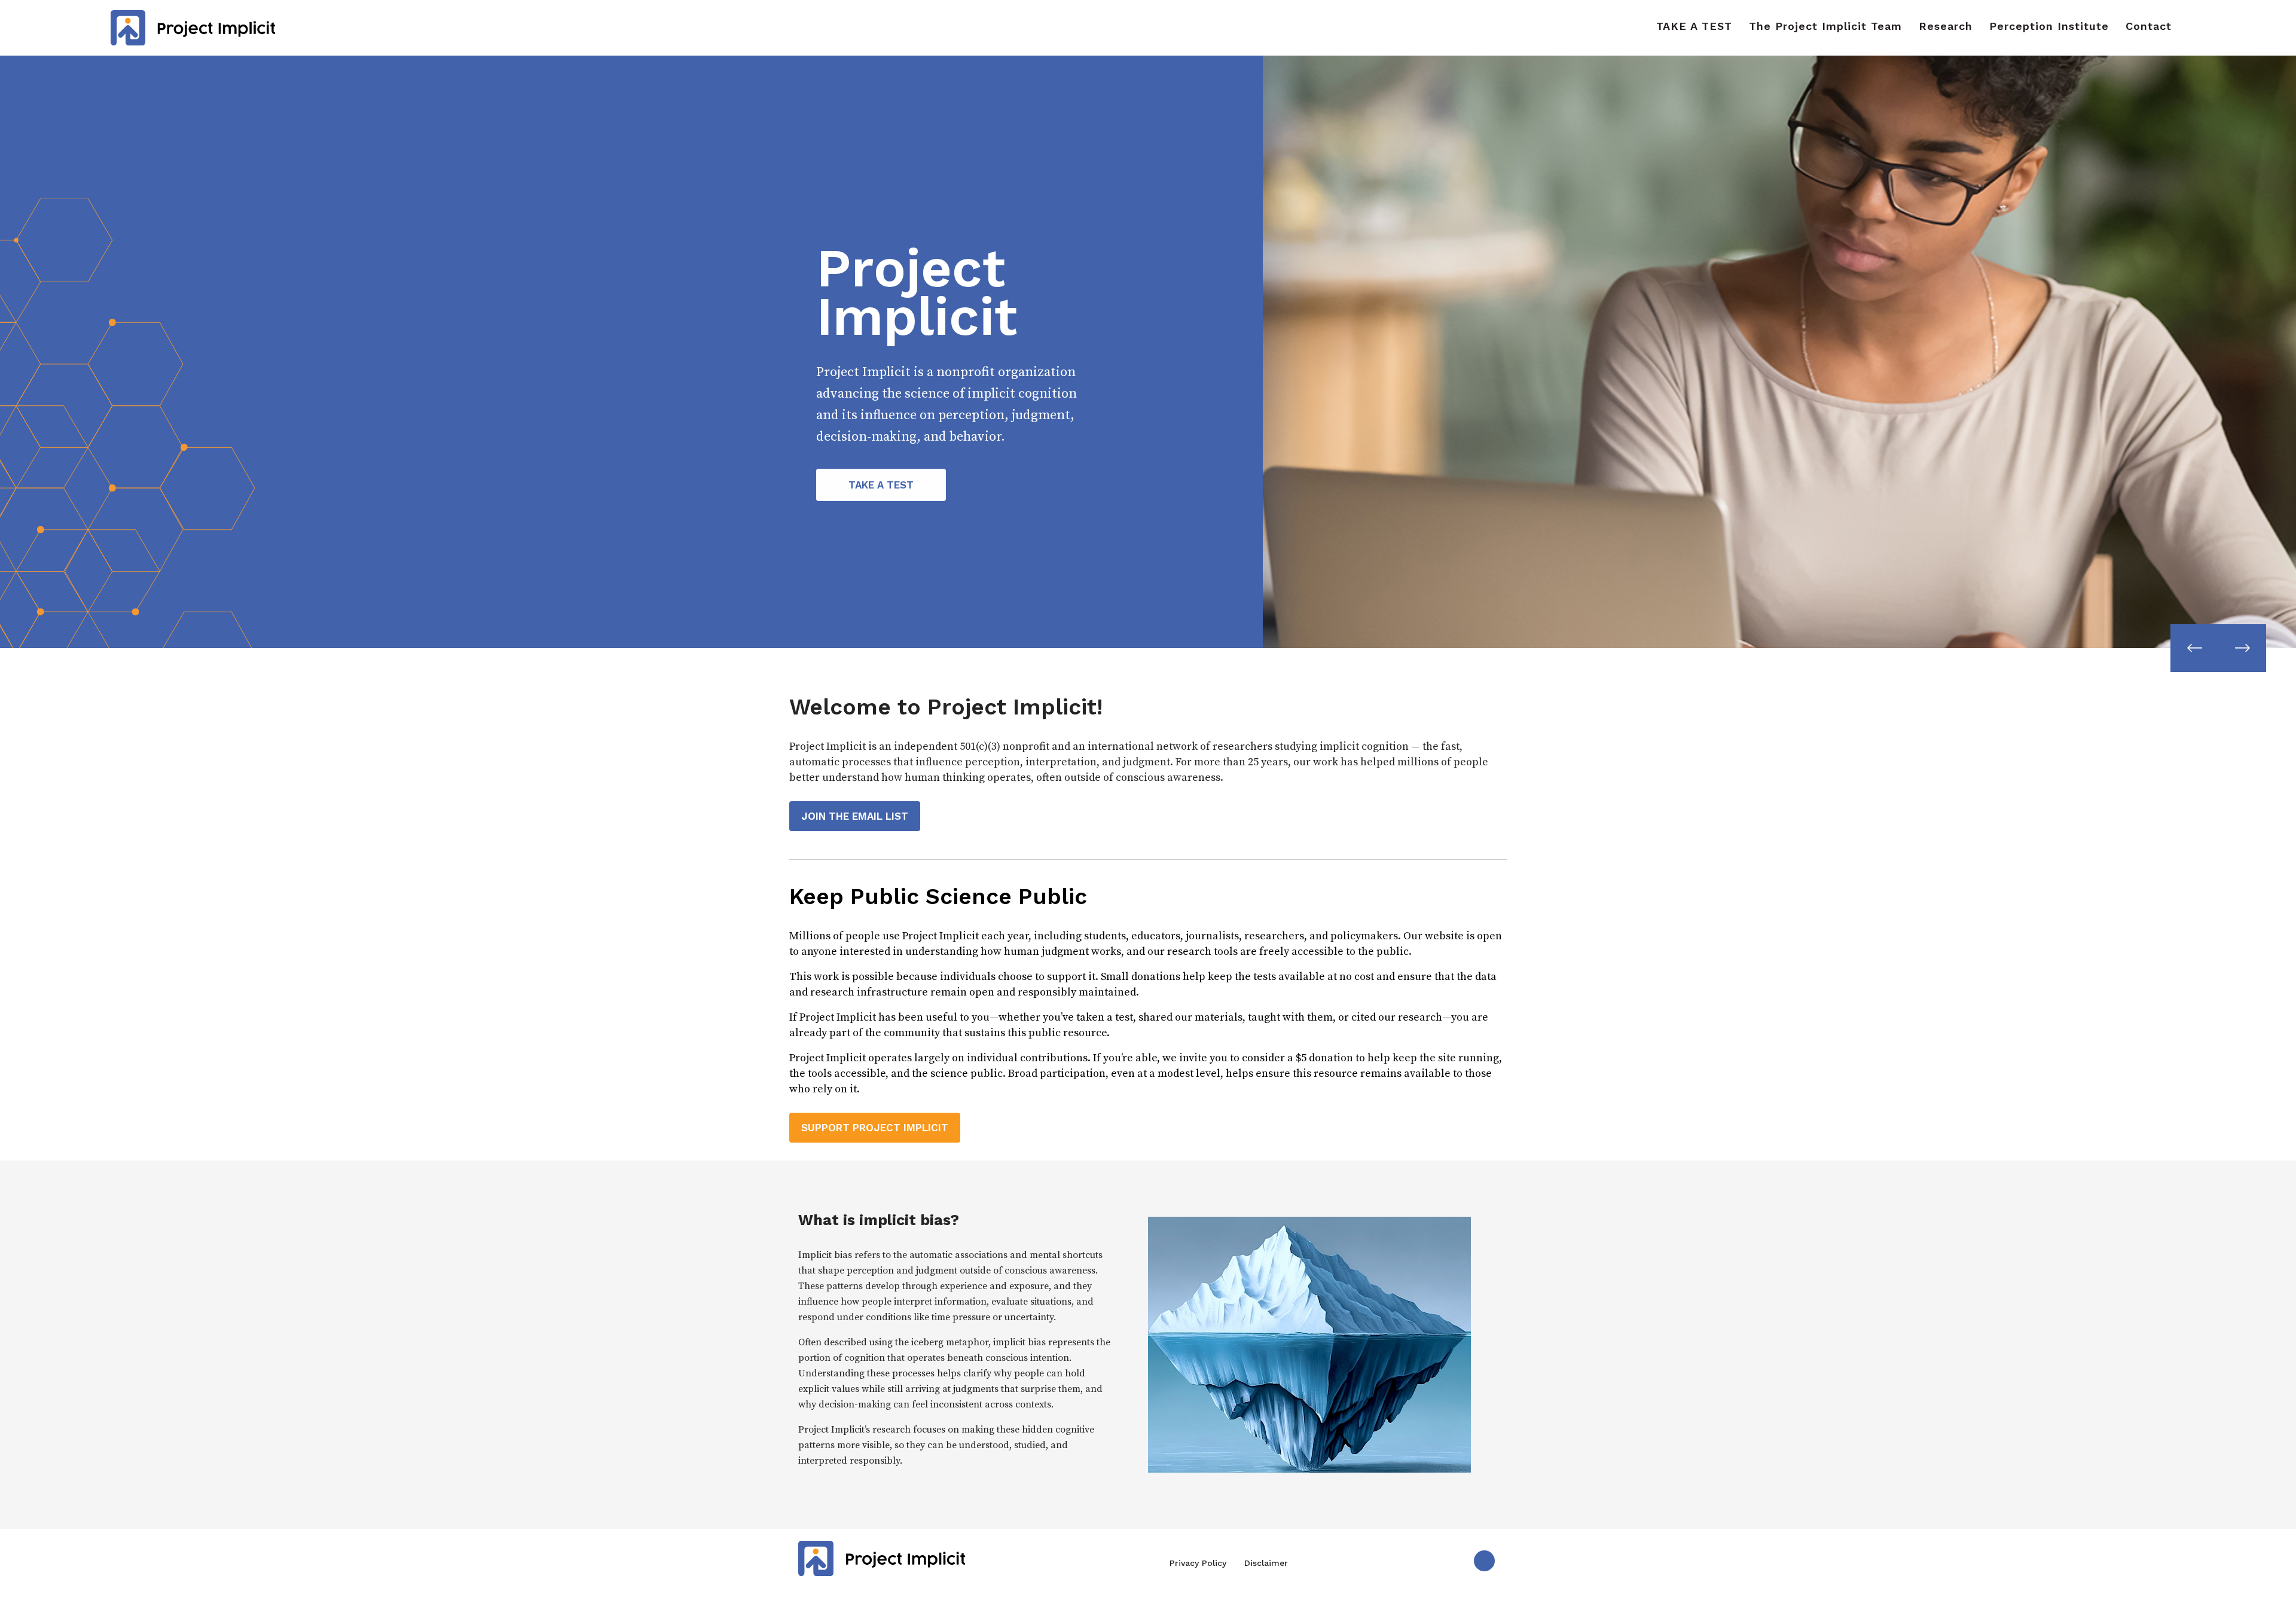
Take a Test (881, 485)
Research (1946, 26)
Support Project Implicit (875, 1128)
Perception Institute (2049, 26)
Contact (2149, 26)
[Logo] (193, 27)
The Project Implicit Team (1825, 26)
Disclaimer (1266, 1563)
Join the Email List (855, 816)
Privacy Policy (1198, 1563)
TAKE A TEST (1694, 26)
